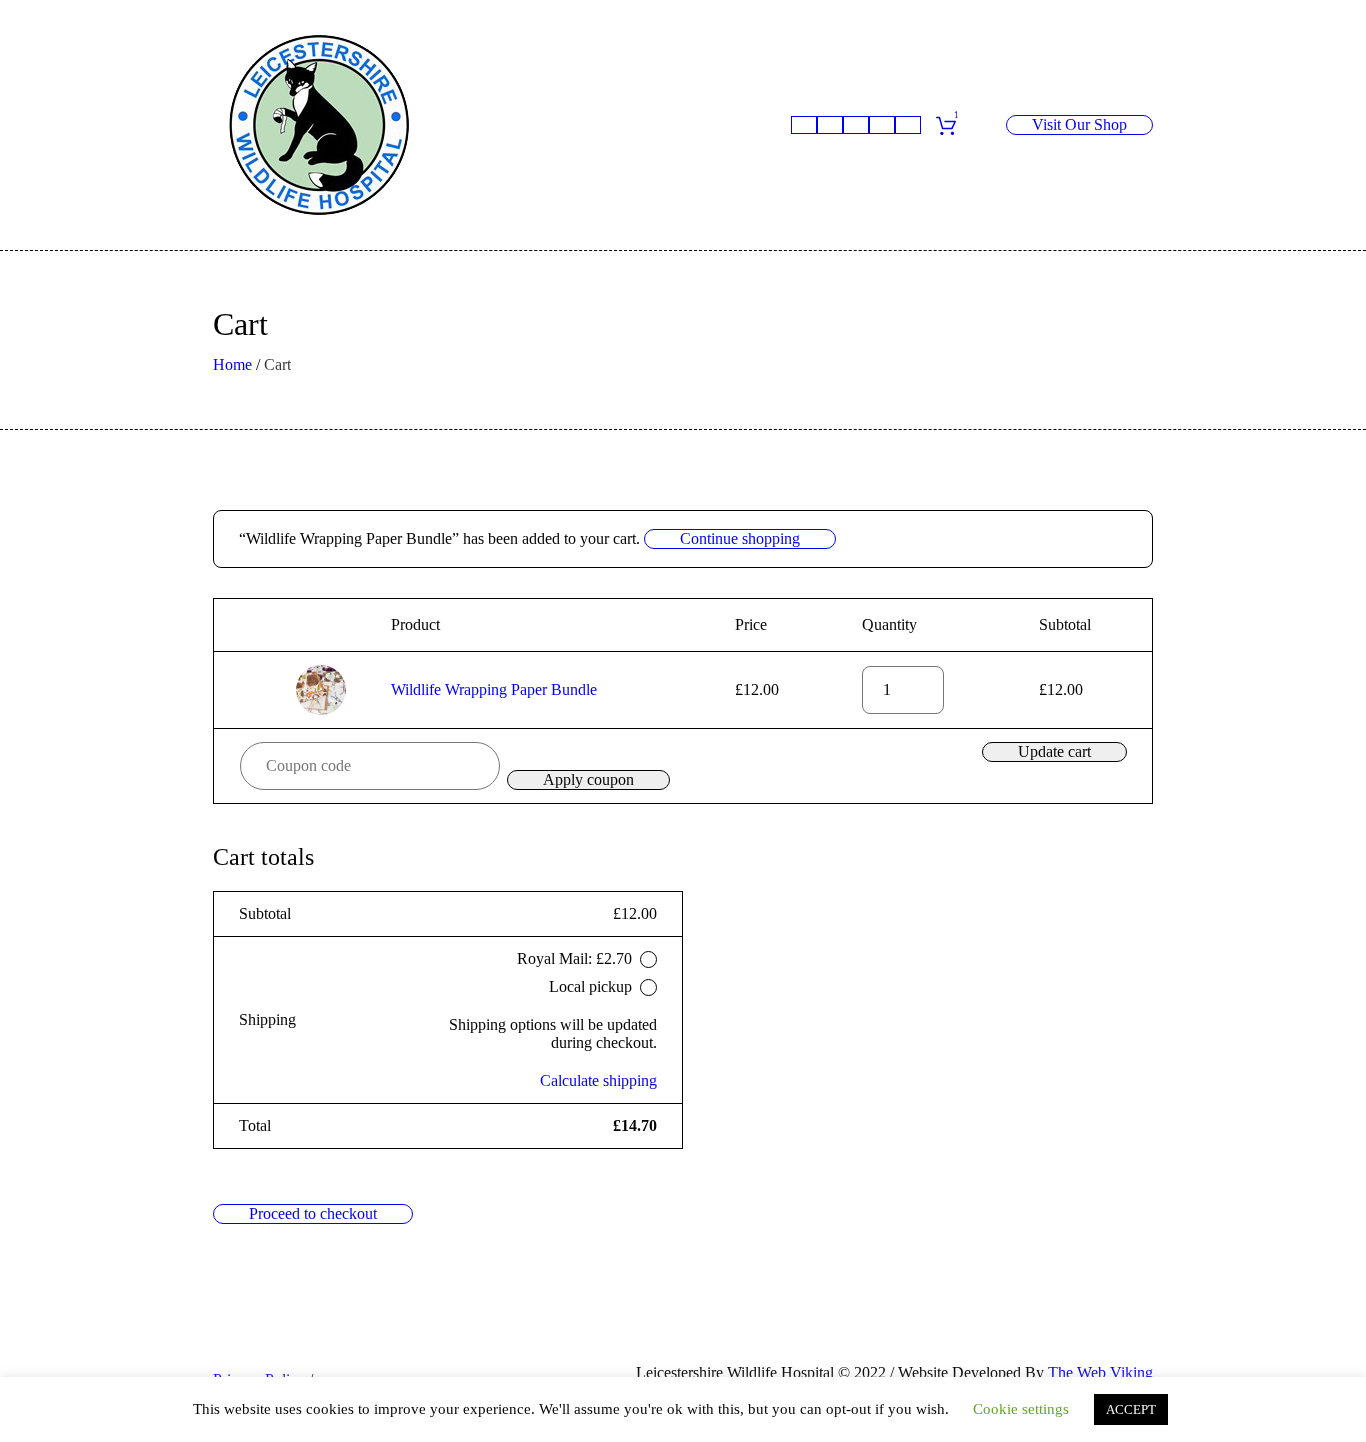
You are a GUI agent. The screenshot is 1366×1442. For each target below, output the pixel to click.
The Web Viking (1100, 1372)
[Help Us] (856, 125)
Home (232, 364)
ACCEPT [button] (1131, 1409)
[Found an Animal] (830, 125)
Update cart (1054, 751)
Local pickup (590, 986)
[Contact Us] (908, 125)
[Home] (804, 125)
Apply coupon (588, 779)
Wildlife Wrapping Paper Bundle (494, 689)
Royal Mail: (574, 958)
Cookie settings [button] (1021, 1409)
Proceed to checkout (313, 1213)
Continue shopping (740, 538)
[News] (882, 125)
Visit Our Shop (1079, 124)
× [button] (255, 690)
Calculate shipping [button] (598, 1080)
